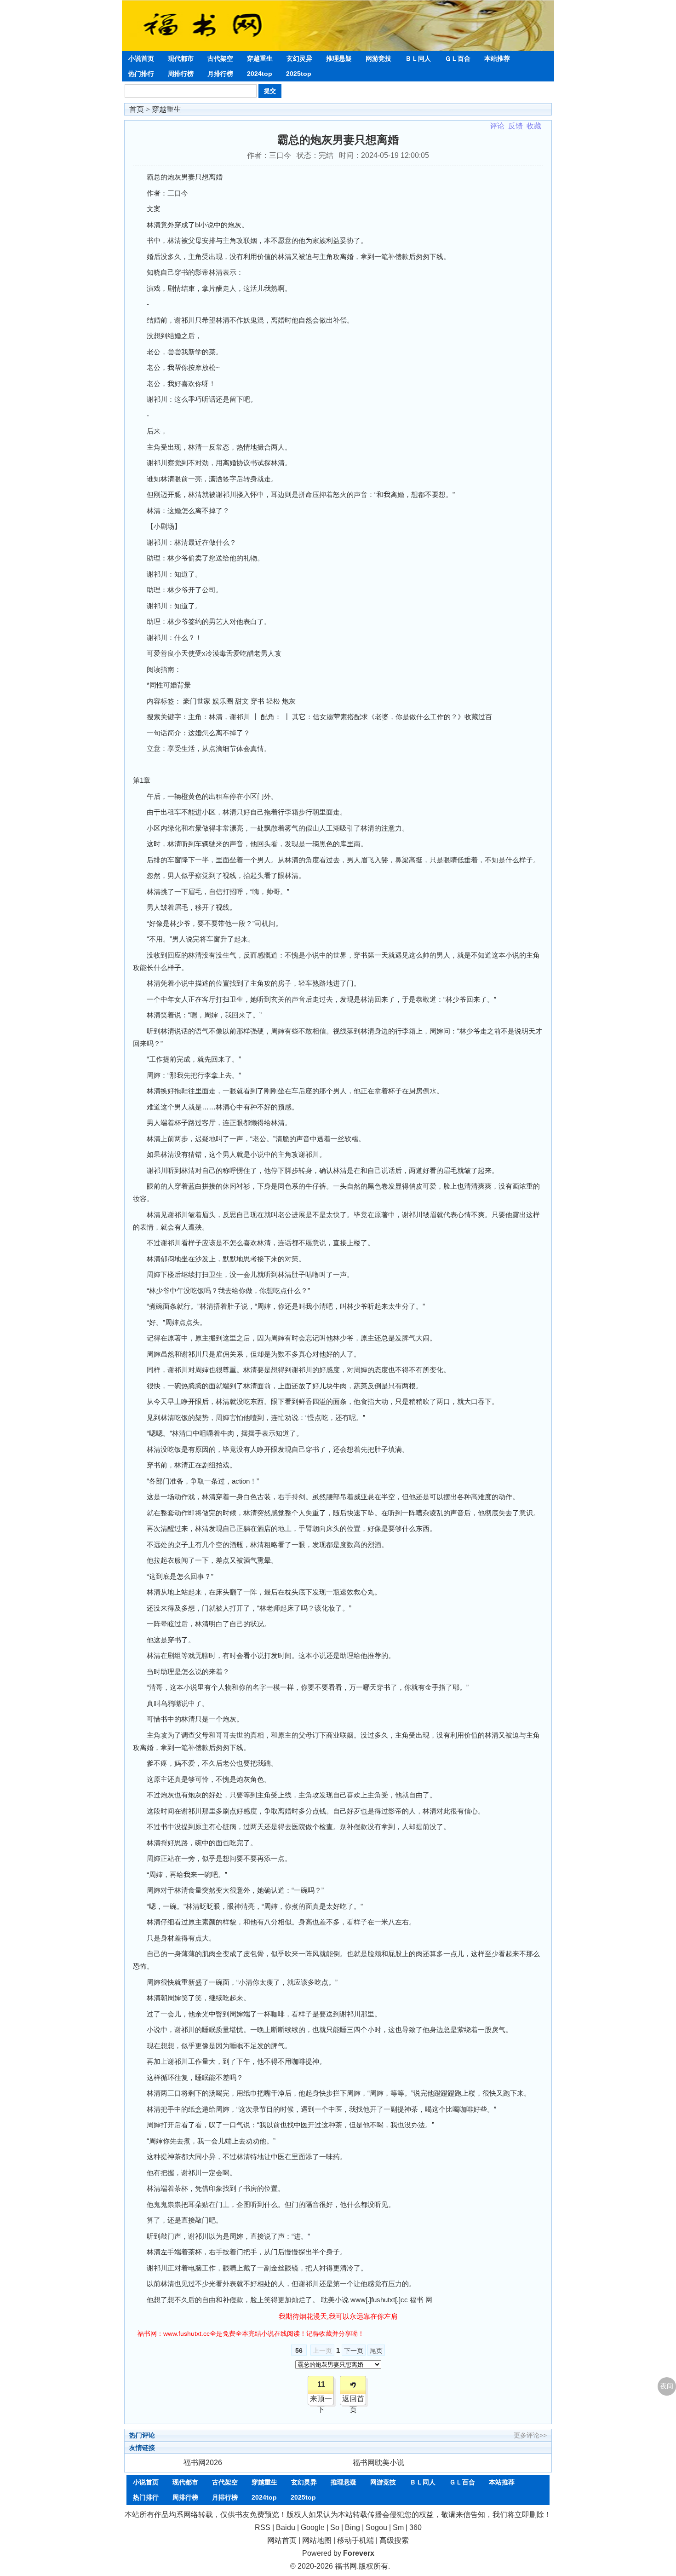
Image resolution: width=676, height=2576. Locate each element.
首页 (137, 109)
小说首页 (141, 58)
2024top (260, 74)
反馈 (516, 126)
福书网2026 (203, 2463)
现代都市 (181, 58)
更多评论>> (530, 2435)
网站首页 (282, 2540)
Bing (352, 2527)
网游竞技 (378, 58)
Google (313, 2527)
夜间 (667, 2386)
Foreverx (359, 2553)
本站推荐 (497, 58)
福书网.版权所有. (362, 2566)
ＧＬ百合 (458, 58)
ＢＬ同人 (418, 58)
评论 (497, 126)
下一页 (354, 2351)
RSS (263, 2527)
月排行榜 (220, 74)
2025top (299, 74)
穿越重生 (260, 58)
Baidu (286, 2527)
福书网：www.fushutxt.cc (174, 2333)
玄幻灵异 (299, 58)
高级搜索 (394, 2540)
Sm (398, 2527)
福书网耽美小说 (378, 2463)
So (335, 2527)
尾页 (376, 2351)
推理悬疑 (339, 58)
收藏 (534, 126)
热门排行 (141, 74)
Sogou (376, 2527)
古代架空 (220, 58)
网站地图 (317, 2540)
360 (415, 2527)
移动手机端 (355, 2540)
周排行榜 (181, 74)
